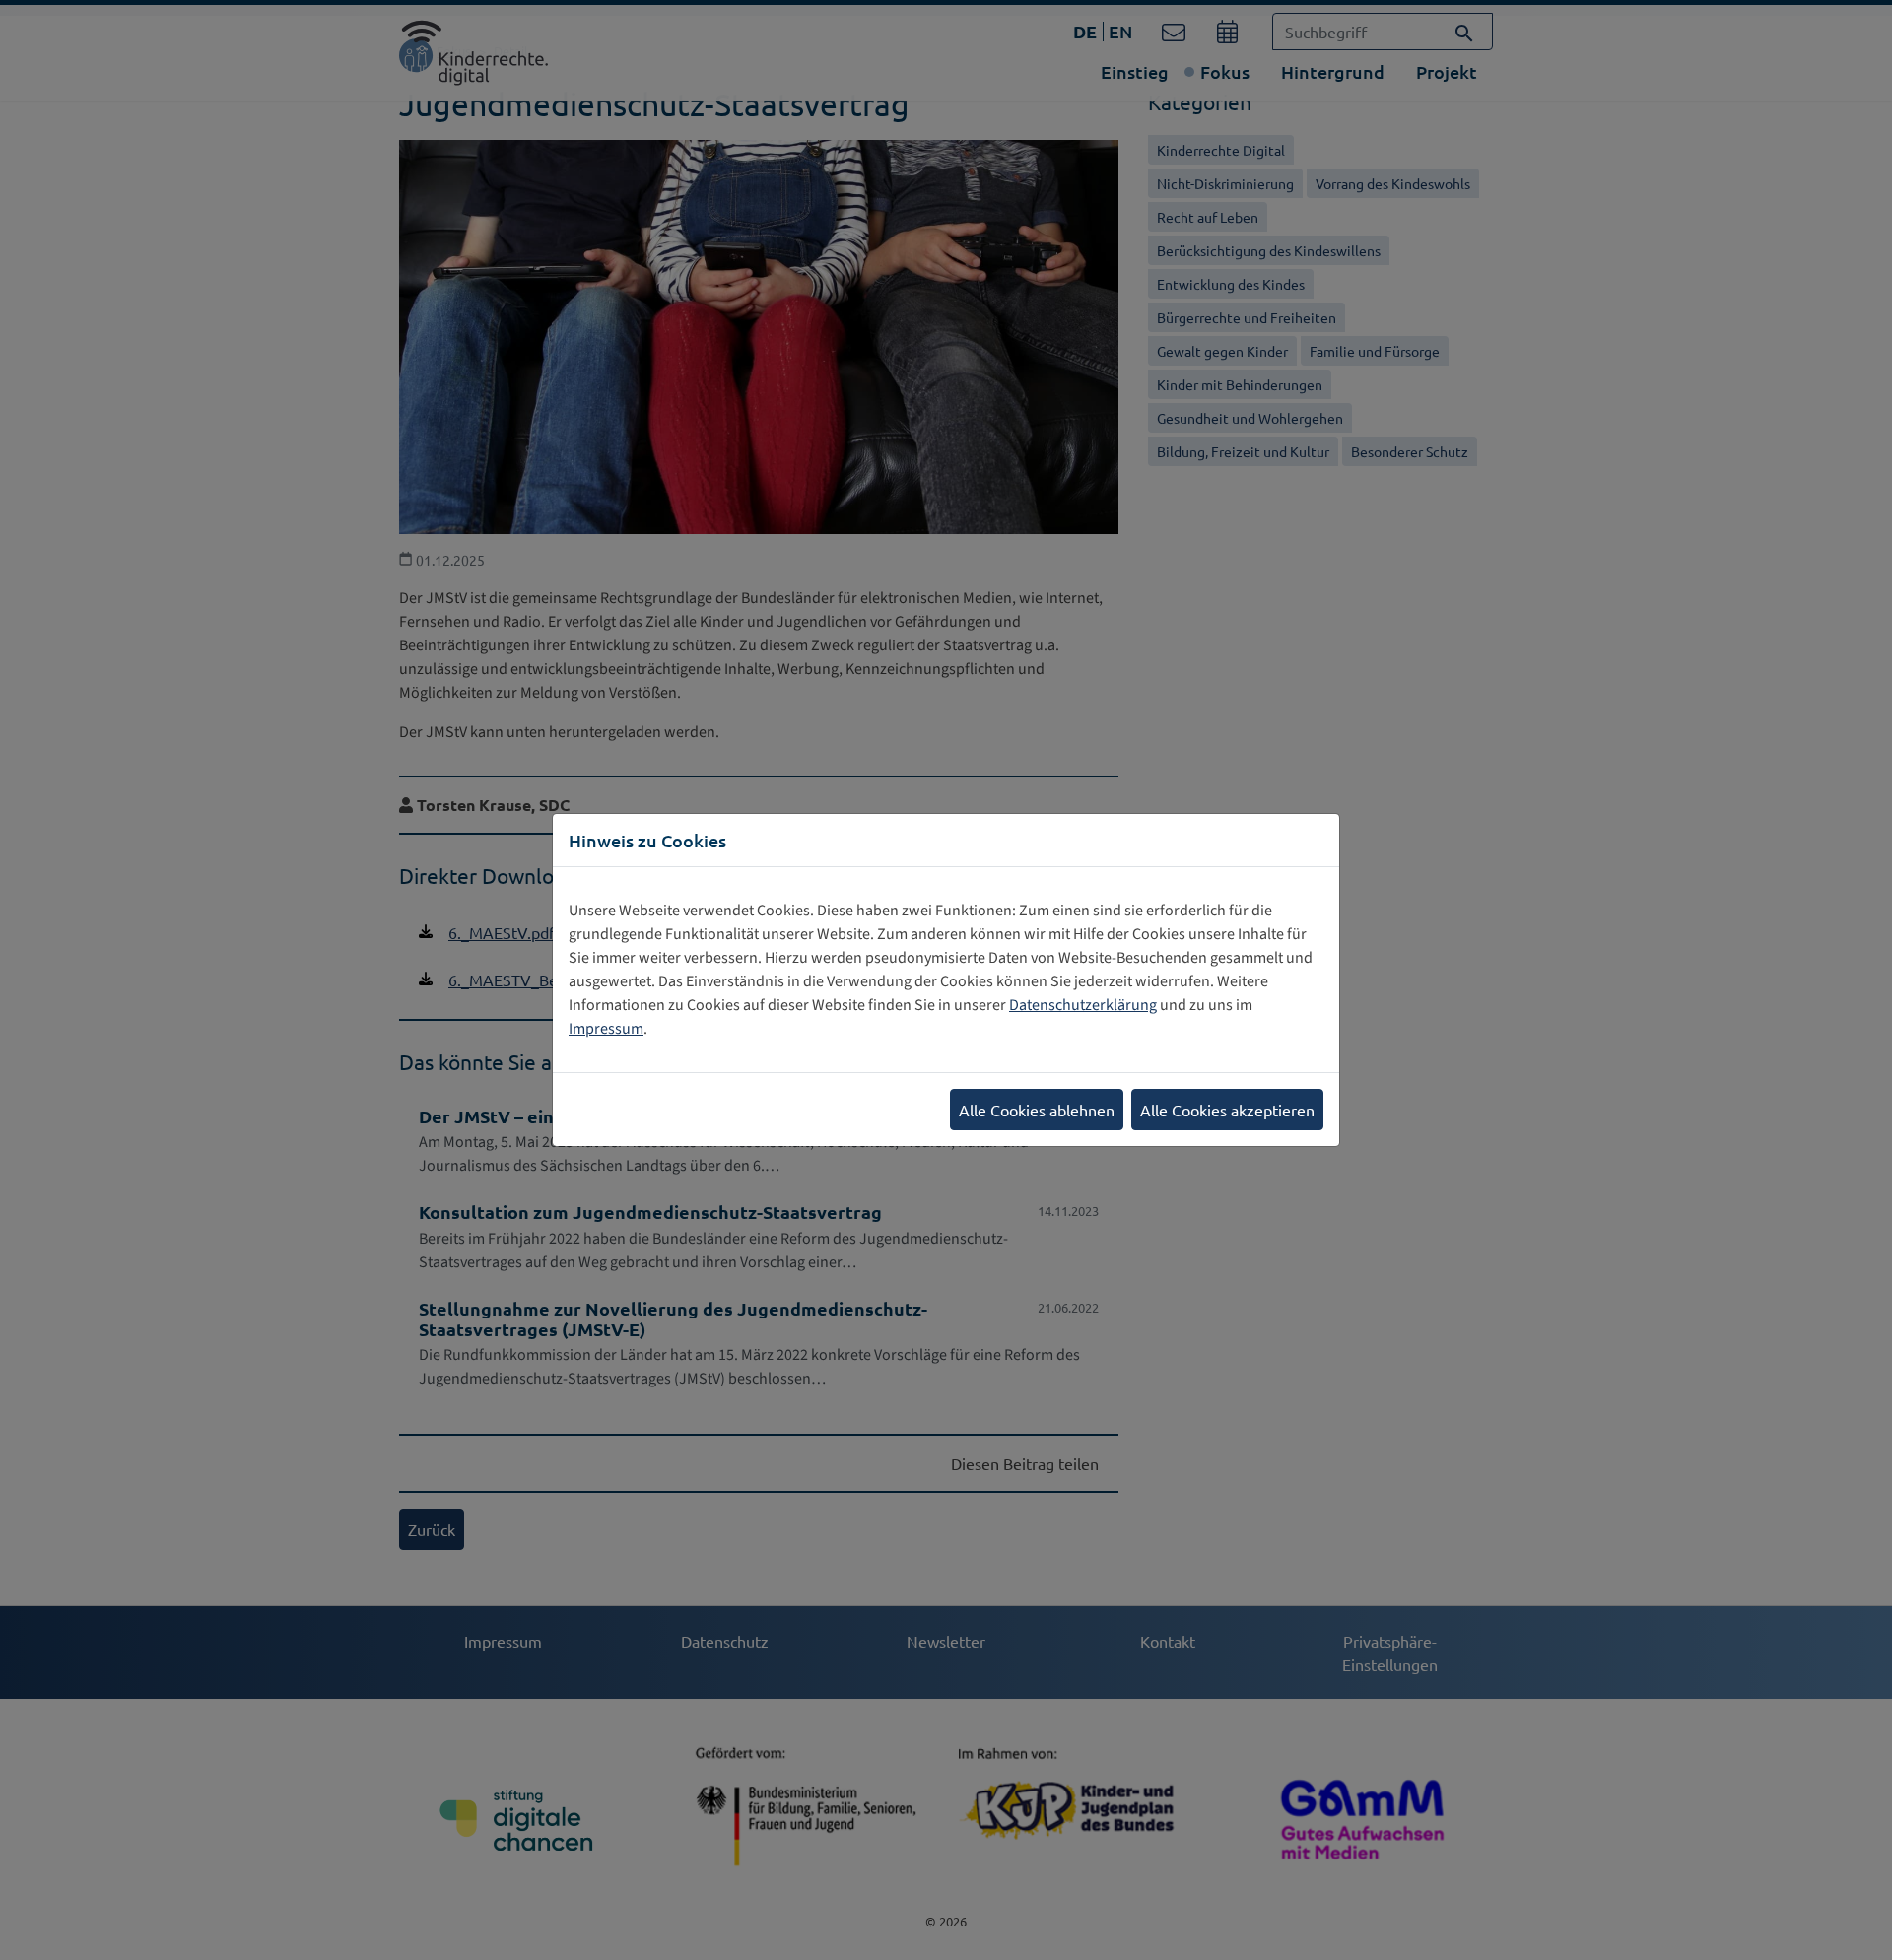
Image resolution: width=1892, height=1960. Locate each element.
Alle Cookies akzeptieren (1227, 1110)
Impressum (606, 1029)
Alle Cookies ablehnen (1037, 1110)
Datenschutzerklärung (1083, 1005)
